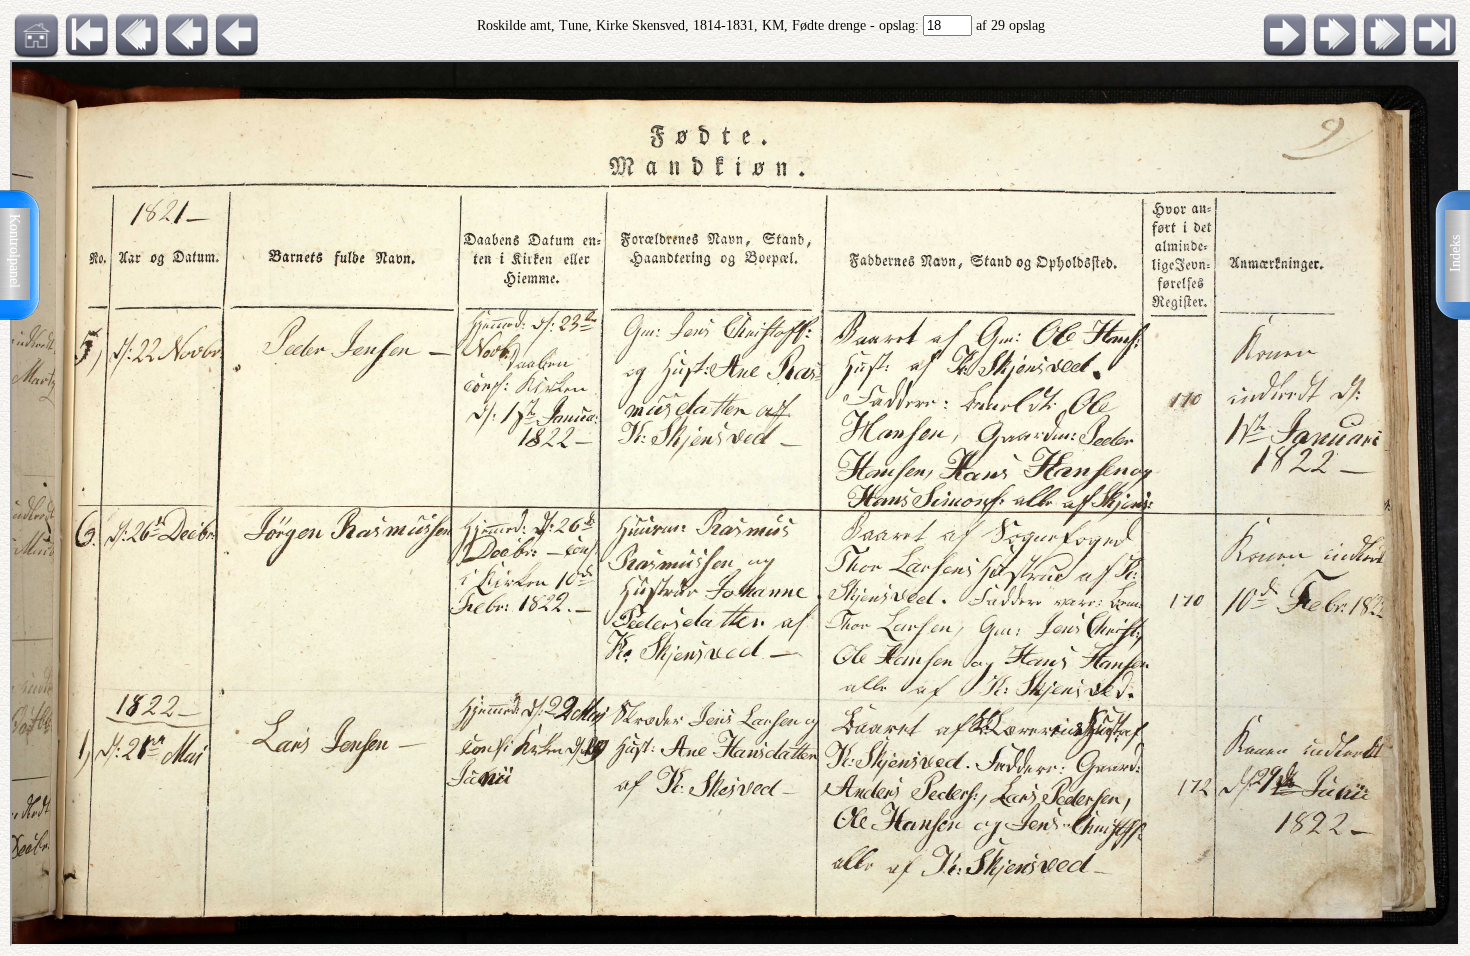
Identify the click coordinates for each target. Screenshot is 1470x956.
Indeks (1455, 253)
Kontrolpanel (14, 251)
